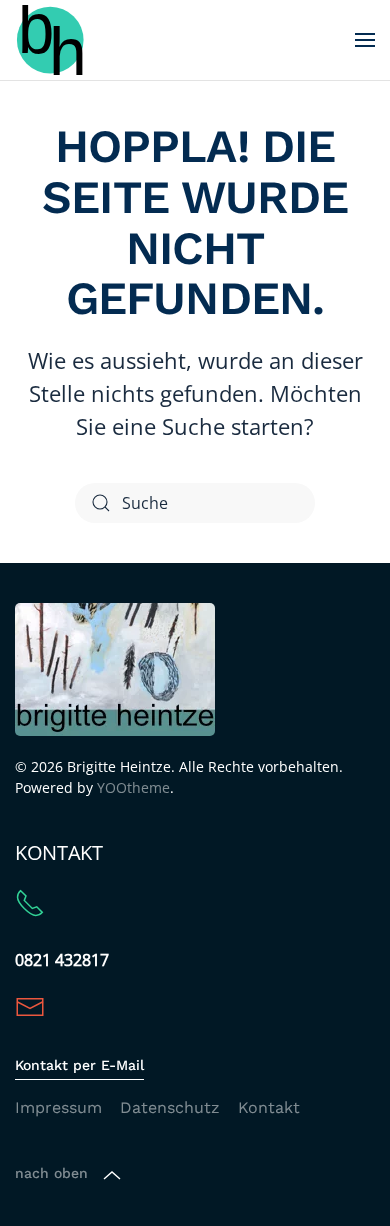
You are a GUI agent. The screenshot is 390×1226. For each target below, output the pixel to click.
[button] (365, 40)
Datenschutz (170, 1107)
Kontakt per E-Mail (79, 1065)
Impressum (58, 1107)
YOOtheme (133, 787)
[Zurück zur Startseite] (50, 40)
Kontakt (269, 1107)
